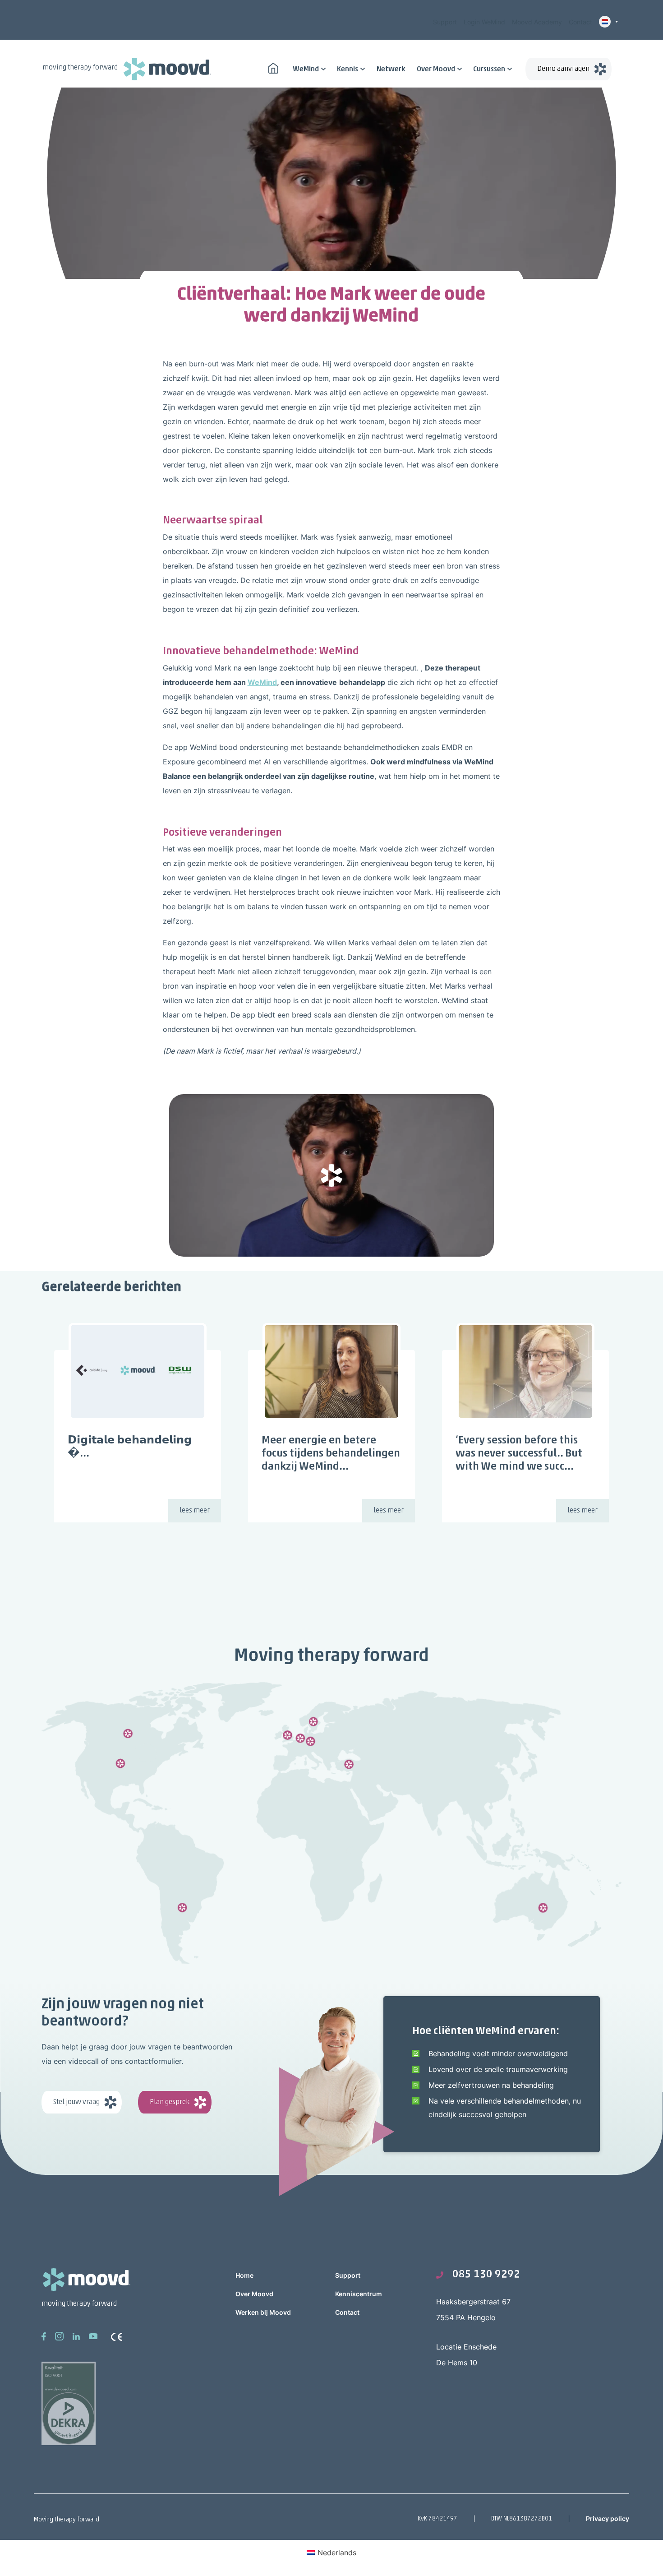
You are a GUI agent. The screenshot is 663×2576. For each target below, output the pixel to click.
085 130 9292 (486, 2275)
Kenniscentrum (359, 2294)
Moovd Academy (537, 22)
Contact (580, 22)
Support (445, 22)
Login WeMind (484, 22)
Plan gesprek (170, 2102)
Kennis (348, 69)
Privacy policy (608, 2518)
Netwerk (391, 69)
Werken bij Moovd (263, 2312)
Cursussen (489, 69)
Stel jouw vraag (76, 2102)
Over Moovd (436, 69)
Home (244, 2275)
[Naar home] (273, 67)
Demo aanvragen (563, 69)
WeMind (306, 69)
